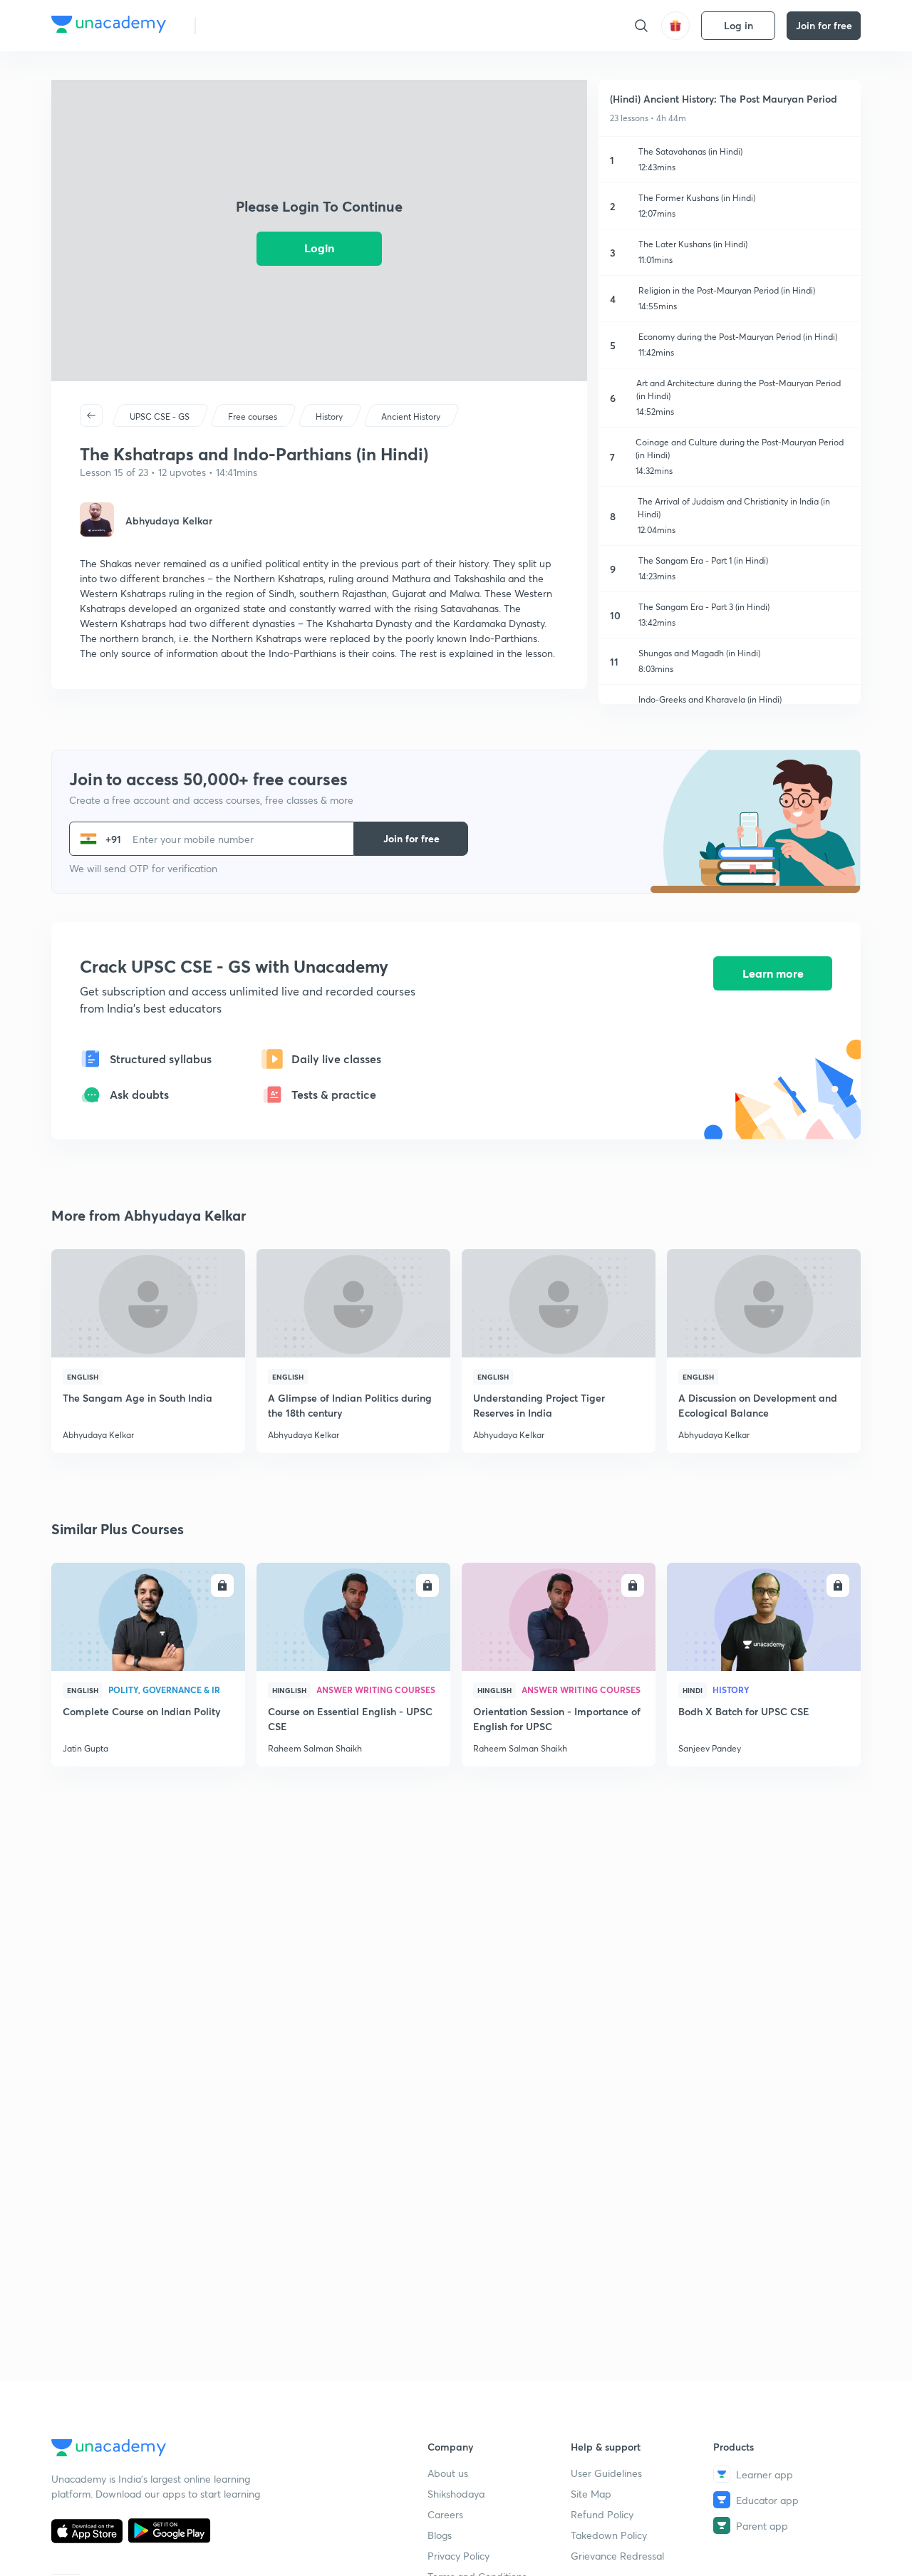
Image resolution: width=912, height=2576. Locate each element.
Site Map (591, 2494)
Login (319, 248)
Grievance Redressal (617, 2556)
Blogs (440, 2535)
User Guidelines (606, 2473)
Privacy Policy (458, 2556)
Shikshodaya (456, 2494)
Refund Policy (602, 2514)
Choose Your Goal (270, 25)
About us (448, 2473)
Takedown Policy (609, 2535)
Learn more (773, 973)
